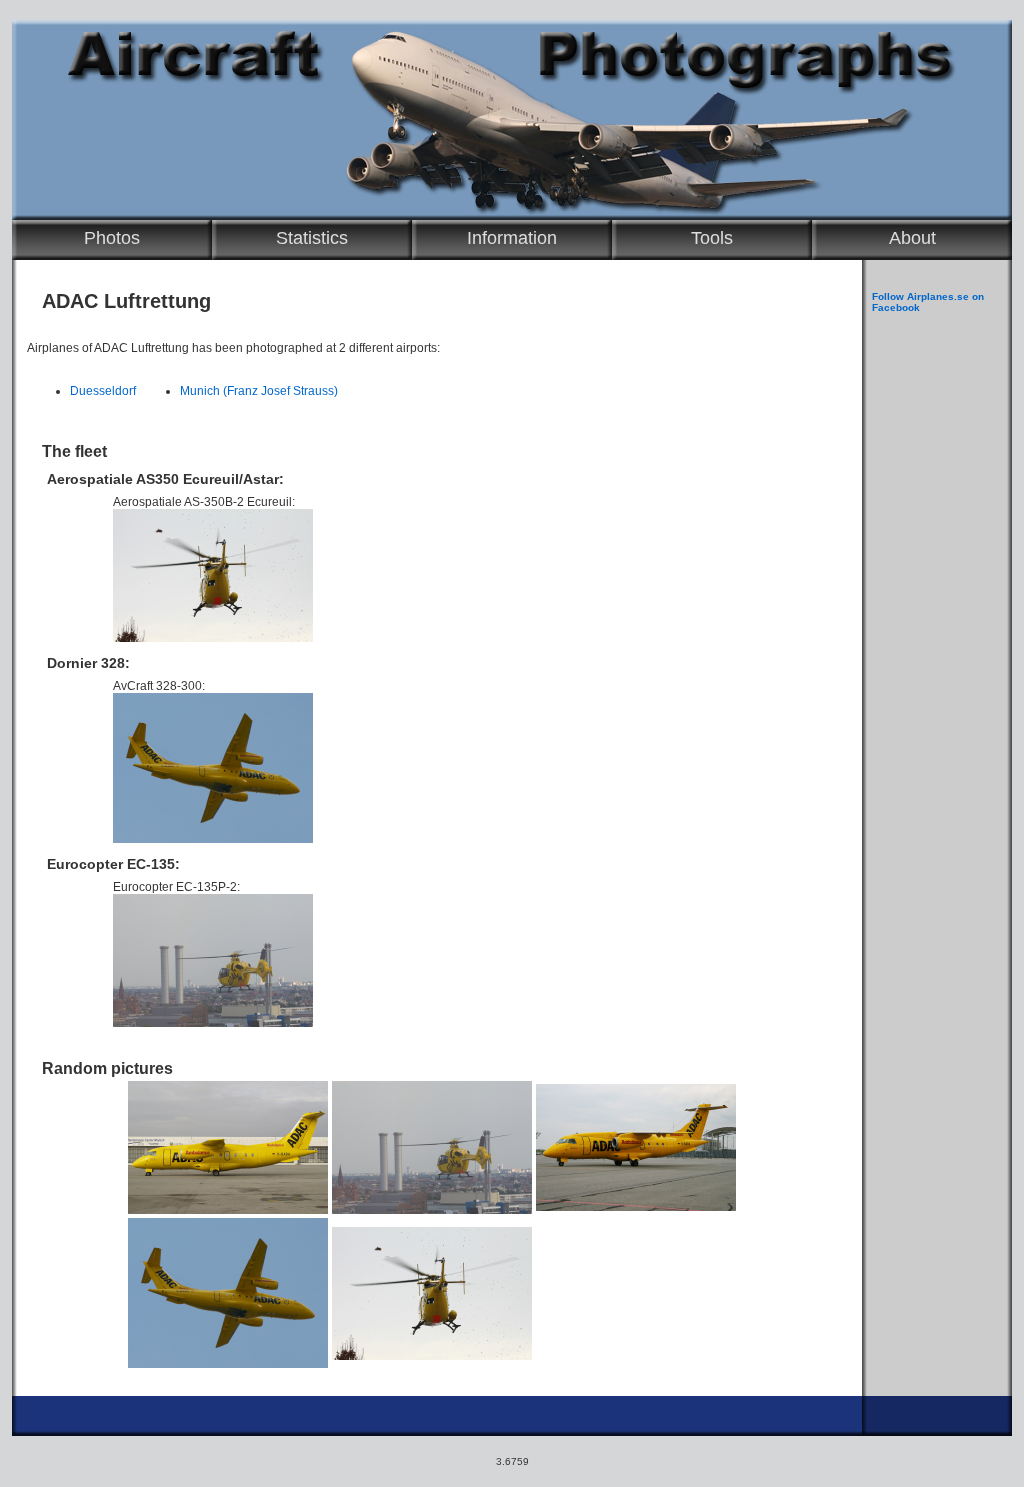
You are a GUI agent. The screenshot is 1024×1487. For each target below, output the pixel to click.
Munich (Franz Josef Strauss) (259, 391)
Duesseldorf (103, 391)
